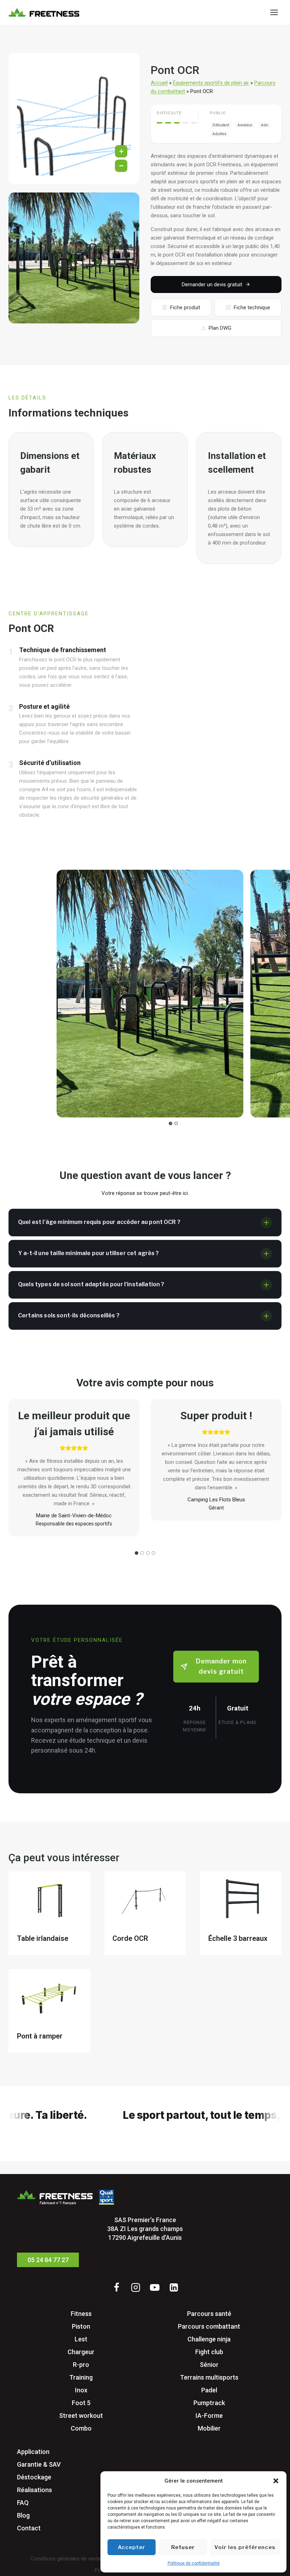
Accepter (132, 2547)
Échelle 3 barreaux (238, 1938)
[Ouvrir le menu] (274, 12)
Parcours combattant (209, 2326)
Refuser (183, 2547)
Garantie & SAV (39, 2464)
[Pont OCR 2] (74, 258)
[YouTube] (155, 2287)
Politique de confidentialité (194, 2563)
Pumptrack (209, 2403)
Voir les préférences (245, 2547)
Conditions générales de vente (66, 2559)
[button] (276, 2481)
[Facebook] (116, 2287)
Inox (81, 2390)
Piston (81, 2326)
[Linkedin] (174, 2287)
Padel (209, 2390)
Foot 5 (81, 2403)
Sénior (209, 2365)
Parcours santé (209, 2314)
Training (81, 2377)
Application (33, 2452)
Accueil (159, 83)
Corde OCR (130, 1938)
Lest (81, 2339)
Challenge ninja (209, 2339)
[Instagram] (135, 2287)
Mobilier (209, 2428)
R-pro (81, 2365)
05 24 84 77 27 (48, 2260)
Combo (81, 2428)
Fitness (81, 2314)
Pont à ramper (40, 2036)
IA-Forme (209, 2416)
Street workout (81, 2416)
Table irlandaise (43, 1938)
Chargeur (81, 2352)
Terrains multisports (209, 2377)
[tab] (170, 1123)
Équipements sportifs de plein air (211, 83)
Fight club (209, 2352)
